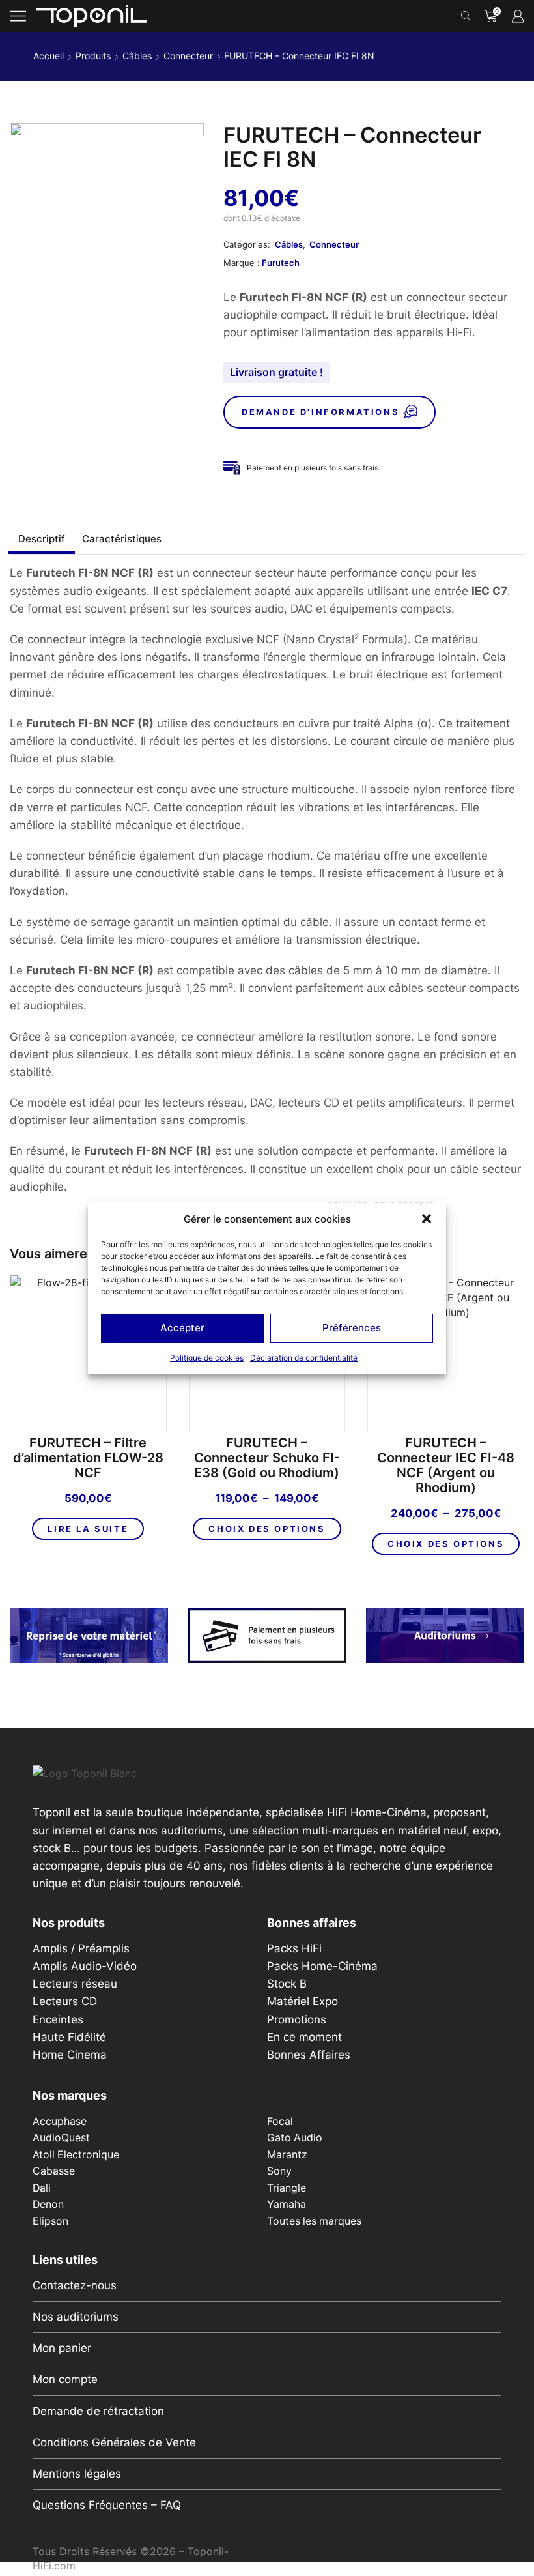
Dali (42, 2188)
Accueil (49, 56)
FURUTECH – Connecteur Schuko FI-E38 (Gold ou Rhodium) (267, 1458)
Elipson (50, 2221)
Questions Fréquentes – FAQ (107, 2505)
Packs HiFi (294, 1948)
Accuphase (60, 2121)
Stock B (287, 1984)
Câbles (137, 56)
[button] (427, 1219)
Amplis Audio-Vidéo (85, 1966)
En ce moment (304, 2037)
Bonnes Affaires (309, 2055)
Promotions (297, 2019)
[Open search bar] (468, 16)
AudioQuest (61, 2138)
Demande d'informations (320, 412)
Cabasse (54, 2171)
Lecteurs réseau (75, 1984)
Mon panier (62, 2348)
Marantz (287, 2155)
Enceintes (58, 2019)
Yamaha (287, 2204)
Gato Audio (295, 2138)
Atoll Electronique (76, 2155)
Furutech (281, 263)
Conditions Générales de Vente (114, 2442)
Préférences (352, 1328)
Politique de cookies (207, 1358)
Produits (93, 56)
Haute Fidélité (69, 2037)
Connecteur (188, 56)
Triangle (287, 2188)
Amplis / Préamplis (81, 1948)
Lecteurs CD (65, 2001)
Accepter (182, 1328)
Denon (48, 2204)
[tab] (42, 539)
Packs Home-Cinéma (322, 1966)
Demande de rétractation (98, 2411)
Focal (280, 2121)
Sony (279, 2171)
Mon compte (65, 2379)
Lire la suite (88, 1529)
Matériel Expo (302, 2001)
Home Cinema (70, 2055)
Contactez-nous (75, 2285)
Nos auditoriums (76, 2317)
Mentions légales (77, 2474)
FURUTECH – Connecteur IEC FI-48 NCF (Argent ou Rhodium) (446, 1466)
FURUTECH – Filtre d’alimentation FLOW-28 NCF (88, 1458)
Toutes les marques (314, 2221)
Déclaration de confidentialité (304, 1358)
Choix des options (267, 1529)
